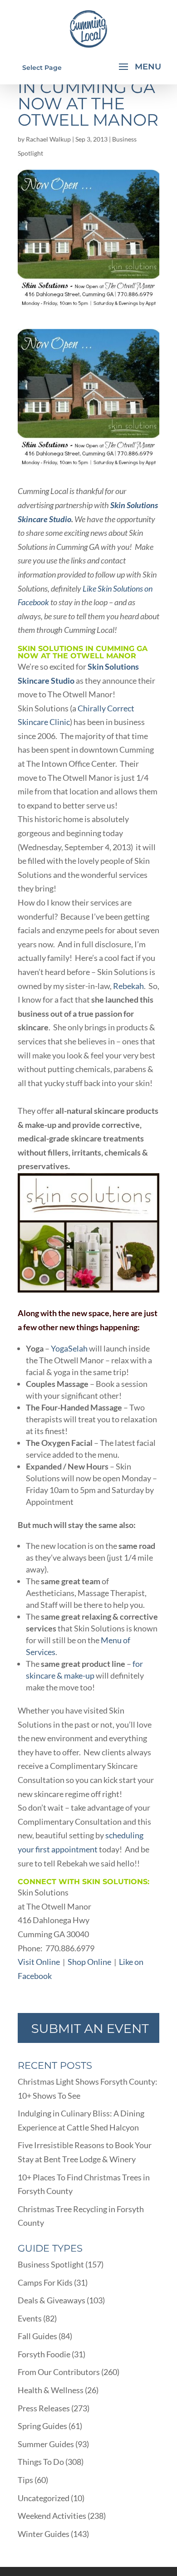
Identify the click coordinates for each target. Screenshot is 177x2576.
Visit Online (39, 1962)
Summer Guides (46, 2444)
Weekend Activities (52, 2516)
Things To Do (41, 2462)
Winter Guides (44, 2534)
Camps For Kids (45, 2282)
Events (30, 2318)
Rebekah (128, 986)
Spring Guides (42, 2426)
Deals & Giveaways (52, 2300)
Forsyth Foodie (44, 2354)
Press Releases (44, 2408)
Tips (25, 2480)
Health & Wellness (51, 2390)
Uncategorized (44, 2498)
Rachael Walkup (48, 139)
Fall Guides (37, 2336)
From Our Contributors (59, 2372)
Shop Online (89, 1962)
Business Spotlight (51, 2264)
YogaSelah (69, 1348)
